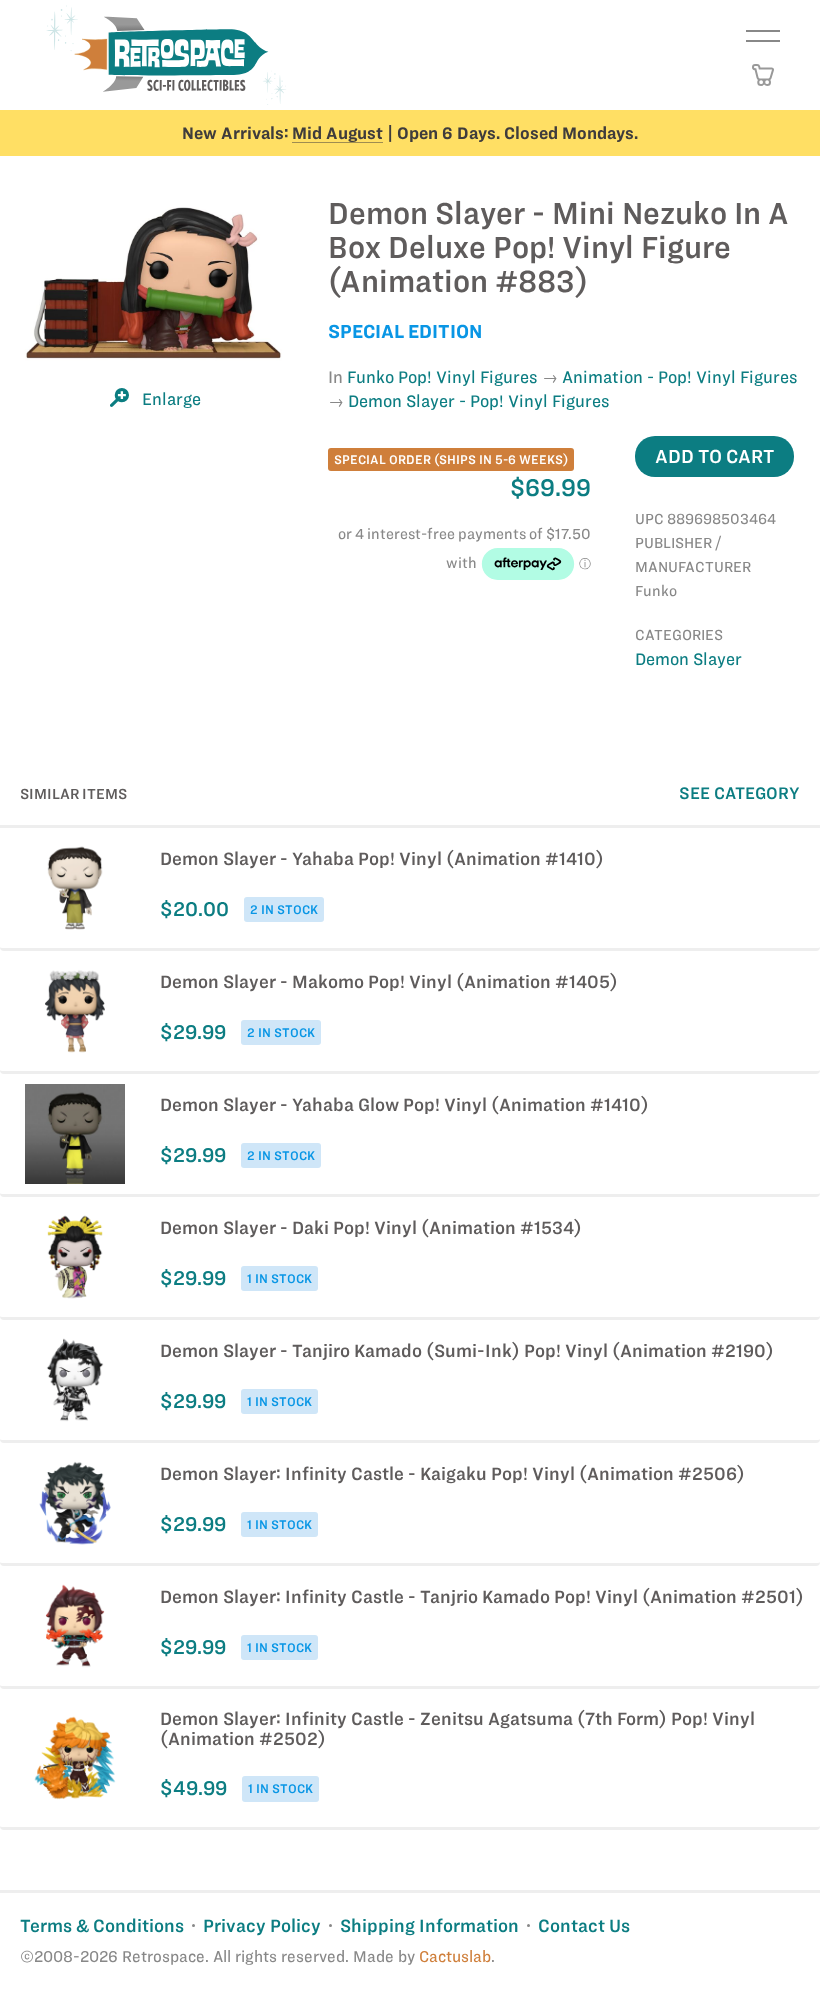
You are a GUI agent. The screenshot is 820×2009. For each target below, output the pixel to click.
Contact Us (584, 1925)
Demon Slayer (688, 659)
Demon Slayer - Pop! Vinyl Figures (479, 401)
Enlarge (171, 399)
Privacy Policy (262, 1925)
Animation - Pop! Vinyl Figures (680, 377)
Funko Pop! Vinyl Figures (442, 377)
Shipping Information (429, 1925)
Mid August (337, 133)
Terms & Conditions (102, 1925)
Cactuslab (455, 1956)
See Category (739, 793)
